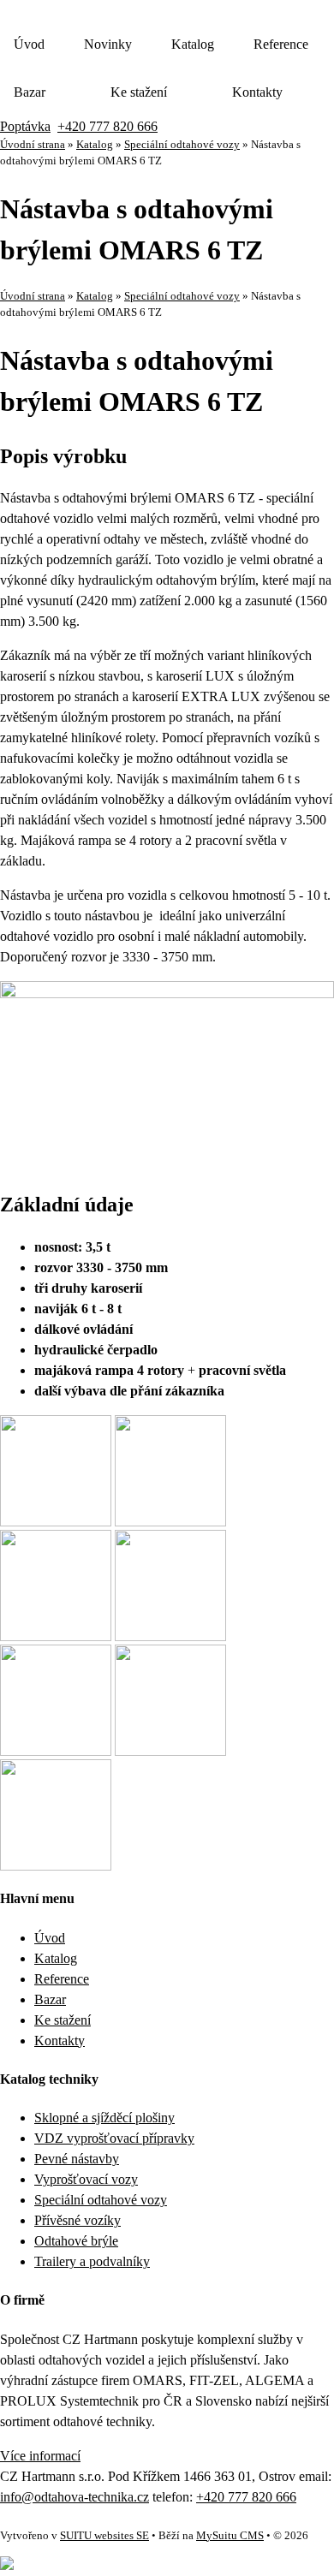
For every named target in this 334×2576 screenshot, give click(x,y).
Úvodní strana (33, 145)
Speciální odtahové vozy (182, 145)
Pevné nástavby (77, 2159)
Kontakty (257, 92)
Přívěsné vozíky (78, 2220)
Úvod (29, 44)
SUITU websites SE (104, 2536)
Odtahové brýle (76, 2241)
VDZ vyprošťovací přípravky (114, 2138)
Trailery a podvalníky (92, 2261)
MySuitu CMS (230, 2536)
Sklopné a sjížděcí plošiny (104, 2118)
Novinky (108, 44)
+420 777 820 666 (107, 126)
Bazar (30, 92)
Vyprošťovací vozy (86, 2179)
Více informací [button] (40, 2456)
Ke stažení (139, 92)
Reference (281, 44)
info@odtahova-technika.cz (75, 2497)
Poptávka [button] (25, 126)
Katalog (193, 44)
